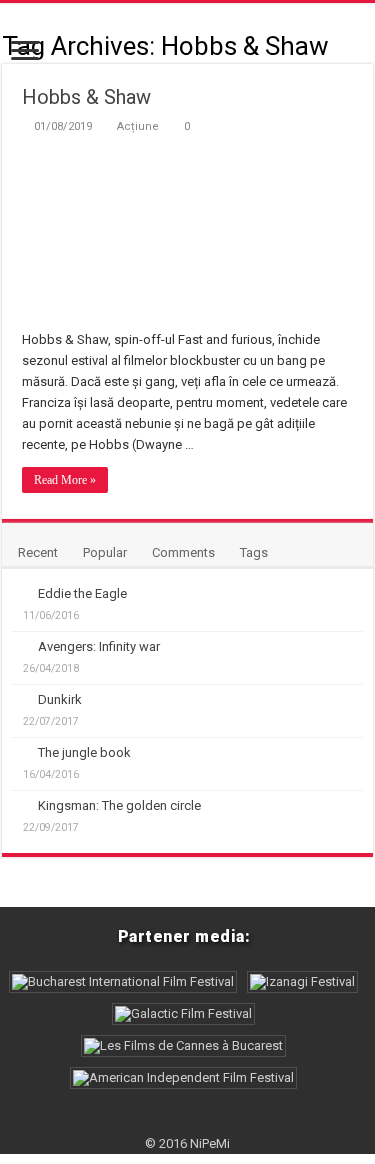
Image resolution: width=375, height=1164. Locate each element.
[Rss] (187, 1120)
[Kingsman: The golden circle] (20, 805)
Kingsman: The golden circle (119, 805)
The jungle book (84, 752)
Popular (105, 552)
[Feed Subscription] (367, 45)
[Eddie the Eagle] (20, 593)
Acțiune (138, 126)
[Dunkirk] (20, 699)
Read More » (65, 480)
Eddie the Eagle (82, 593)
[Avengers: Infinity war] (20, 646)
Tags (254, 552)
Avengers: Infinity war (99, 646)
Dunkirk (60, 699)
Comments (183, 552)
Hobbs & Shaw (86, 97)
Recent (38, 552)
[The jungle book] (20, 752)
